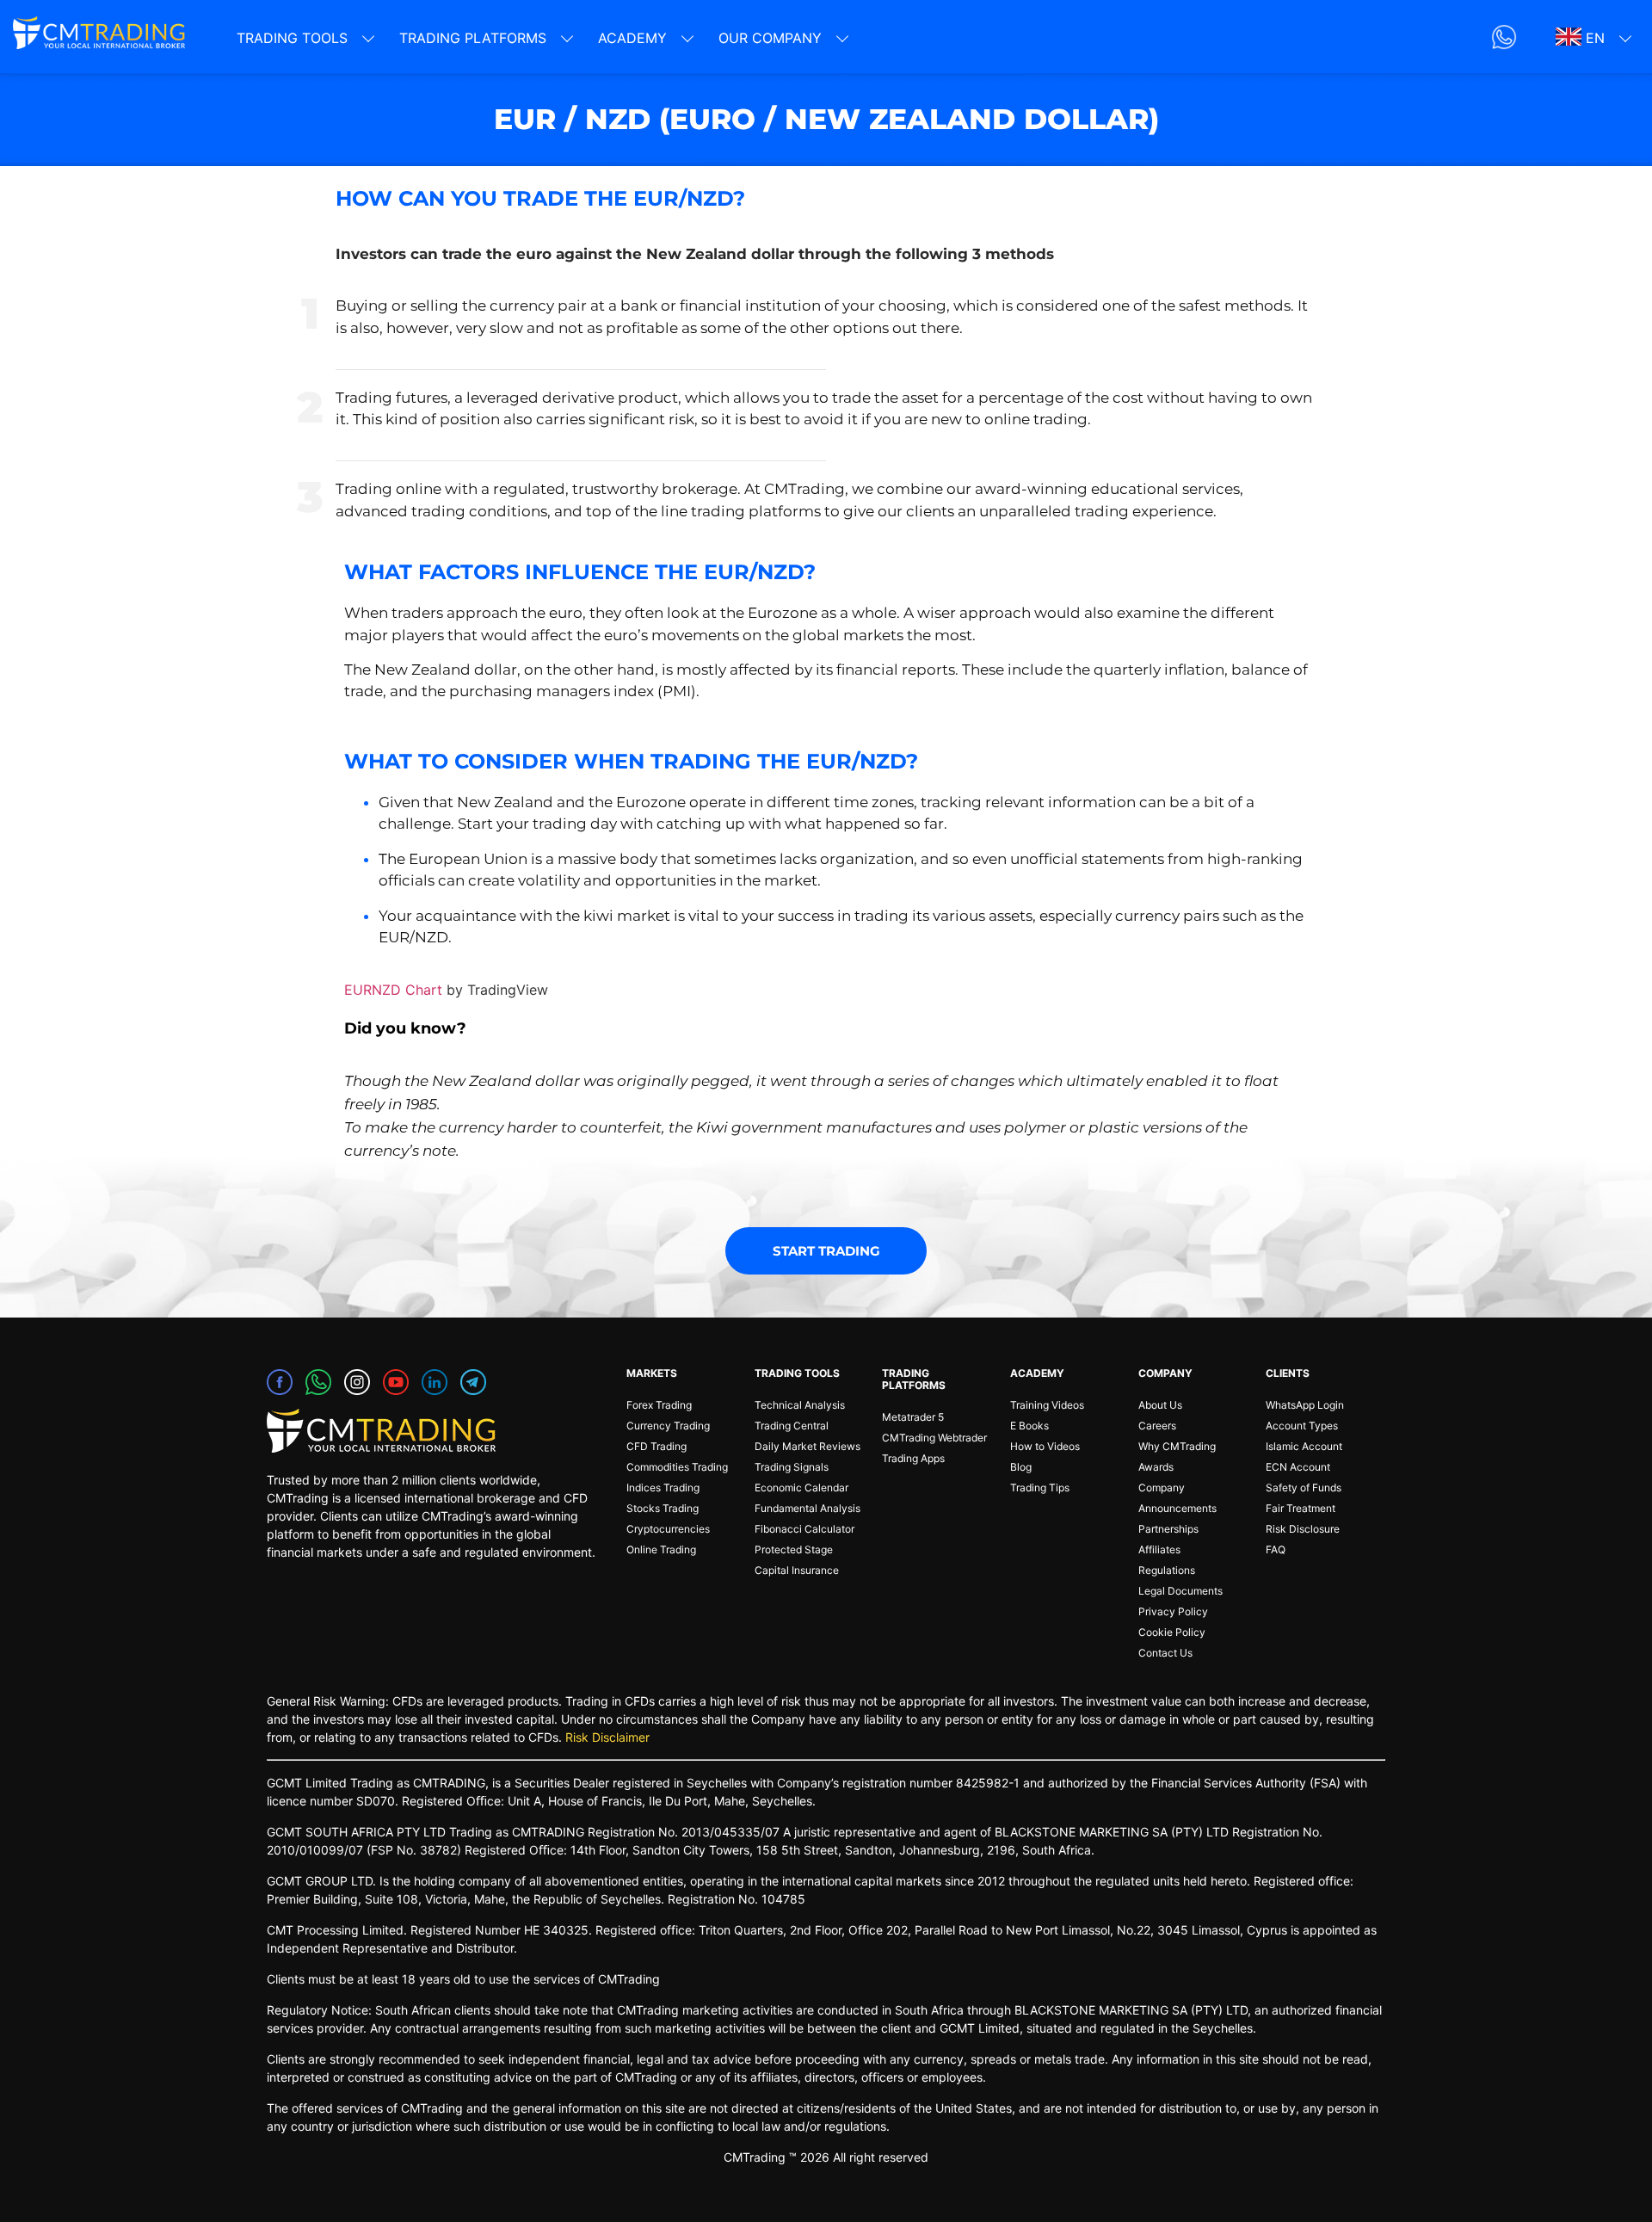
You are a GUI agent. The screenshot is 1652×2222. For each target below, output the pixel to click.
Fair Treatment (1301, 1508)
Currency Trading (668, 1426)
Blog (1021, 1467)
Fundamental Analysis (808, 1508)
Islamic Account (1304, 1446)
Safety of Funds (1304, 1488)
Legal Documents (1180, 1591)
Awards (1156, 1467)
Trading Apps (913, 1458)
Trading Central (792, 1426)
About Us (1160, 1405)
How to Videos (1045, 1446)
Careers (1157, 1426)
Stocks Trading (663, 1508)
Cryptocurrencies (668, 1529)
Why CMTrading (1177, 1446)
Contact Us (1165, 1653)
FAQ (1276, 1549)
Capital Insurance (797, 1570)
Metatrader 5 (913, 1417)
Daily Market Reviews (808, 1446)
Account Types (1302, 1426)
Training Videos (1047, 1405)
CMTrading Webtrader (934, 1438)
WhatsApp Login (1305, 1405)
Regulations (1167, 1570)
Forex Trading (659, 1405)
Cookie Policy (1172, 1632)
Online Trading (661, 1549)
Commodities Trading (677, 1467)
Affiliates (1159, 1549)
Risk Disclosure (1303, 1529)
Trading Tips (1040, 1488)
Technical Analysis (800, 1405)
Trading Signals (792, 1467)
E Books (1029, 1426)
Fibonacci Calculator (804, 1529)
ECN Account (1298, 1467)
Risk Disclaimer (607, 1737)
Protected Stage (794, 1549)
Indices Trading (663, 1488)
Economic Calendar (801, 1488)
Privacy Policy (1173, 1611)
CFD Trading (656, 1446)
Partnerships (1168, 1529)
